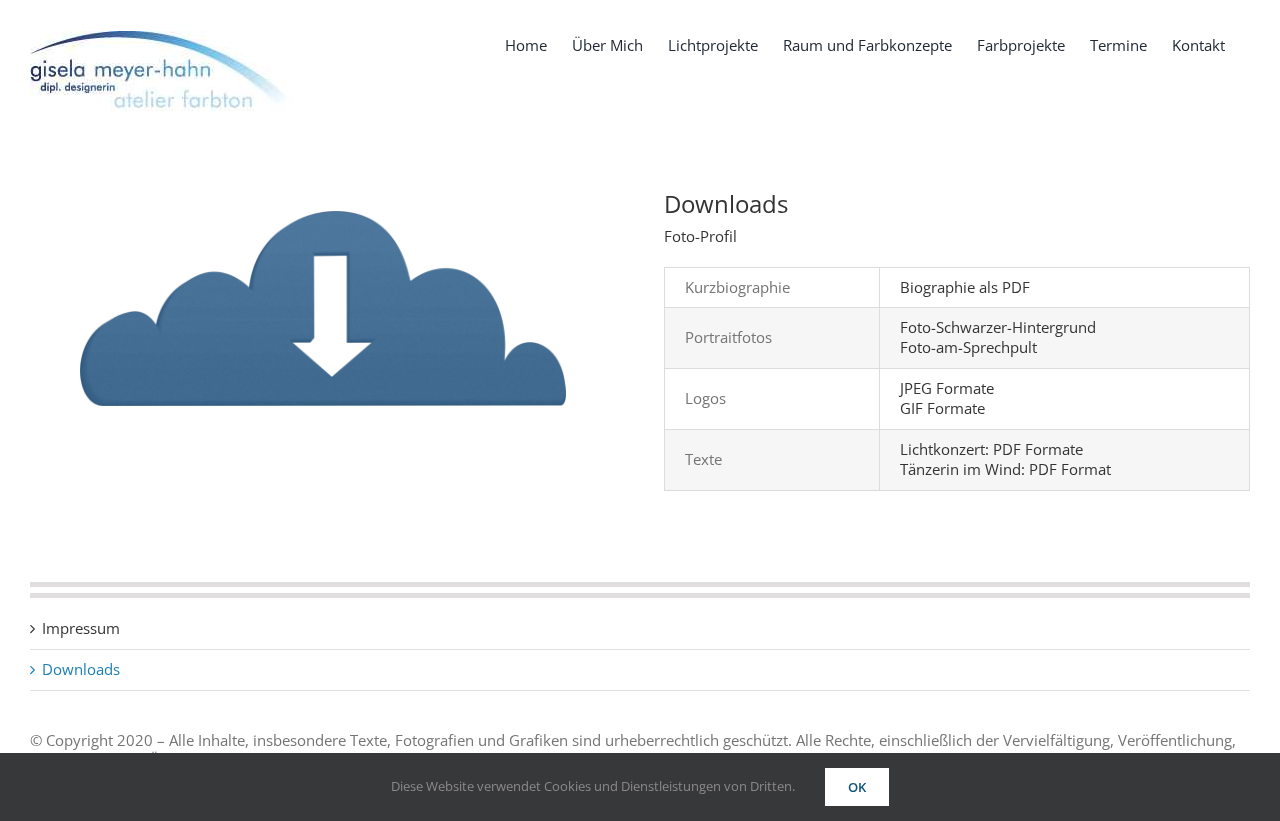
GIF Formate (942, 408)
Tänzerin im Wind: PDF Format (1005, 469)
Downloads (81, 669)
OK (857, 787)
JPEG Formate (947, 388)
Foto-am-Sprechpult (968, 347)
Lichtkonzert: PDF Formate (991, 449)
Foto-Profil (700, 236)
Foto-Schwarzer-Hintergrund (998, 327)
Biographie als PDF (965, 287)
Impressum (81, 628)
